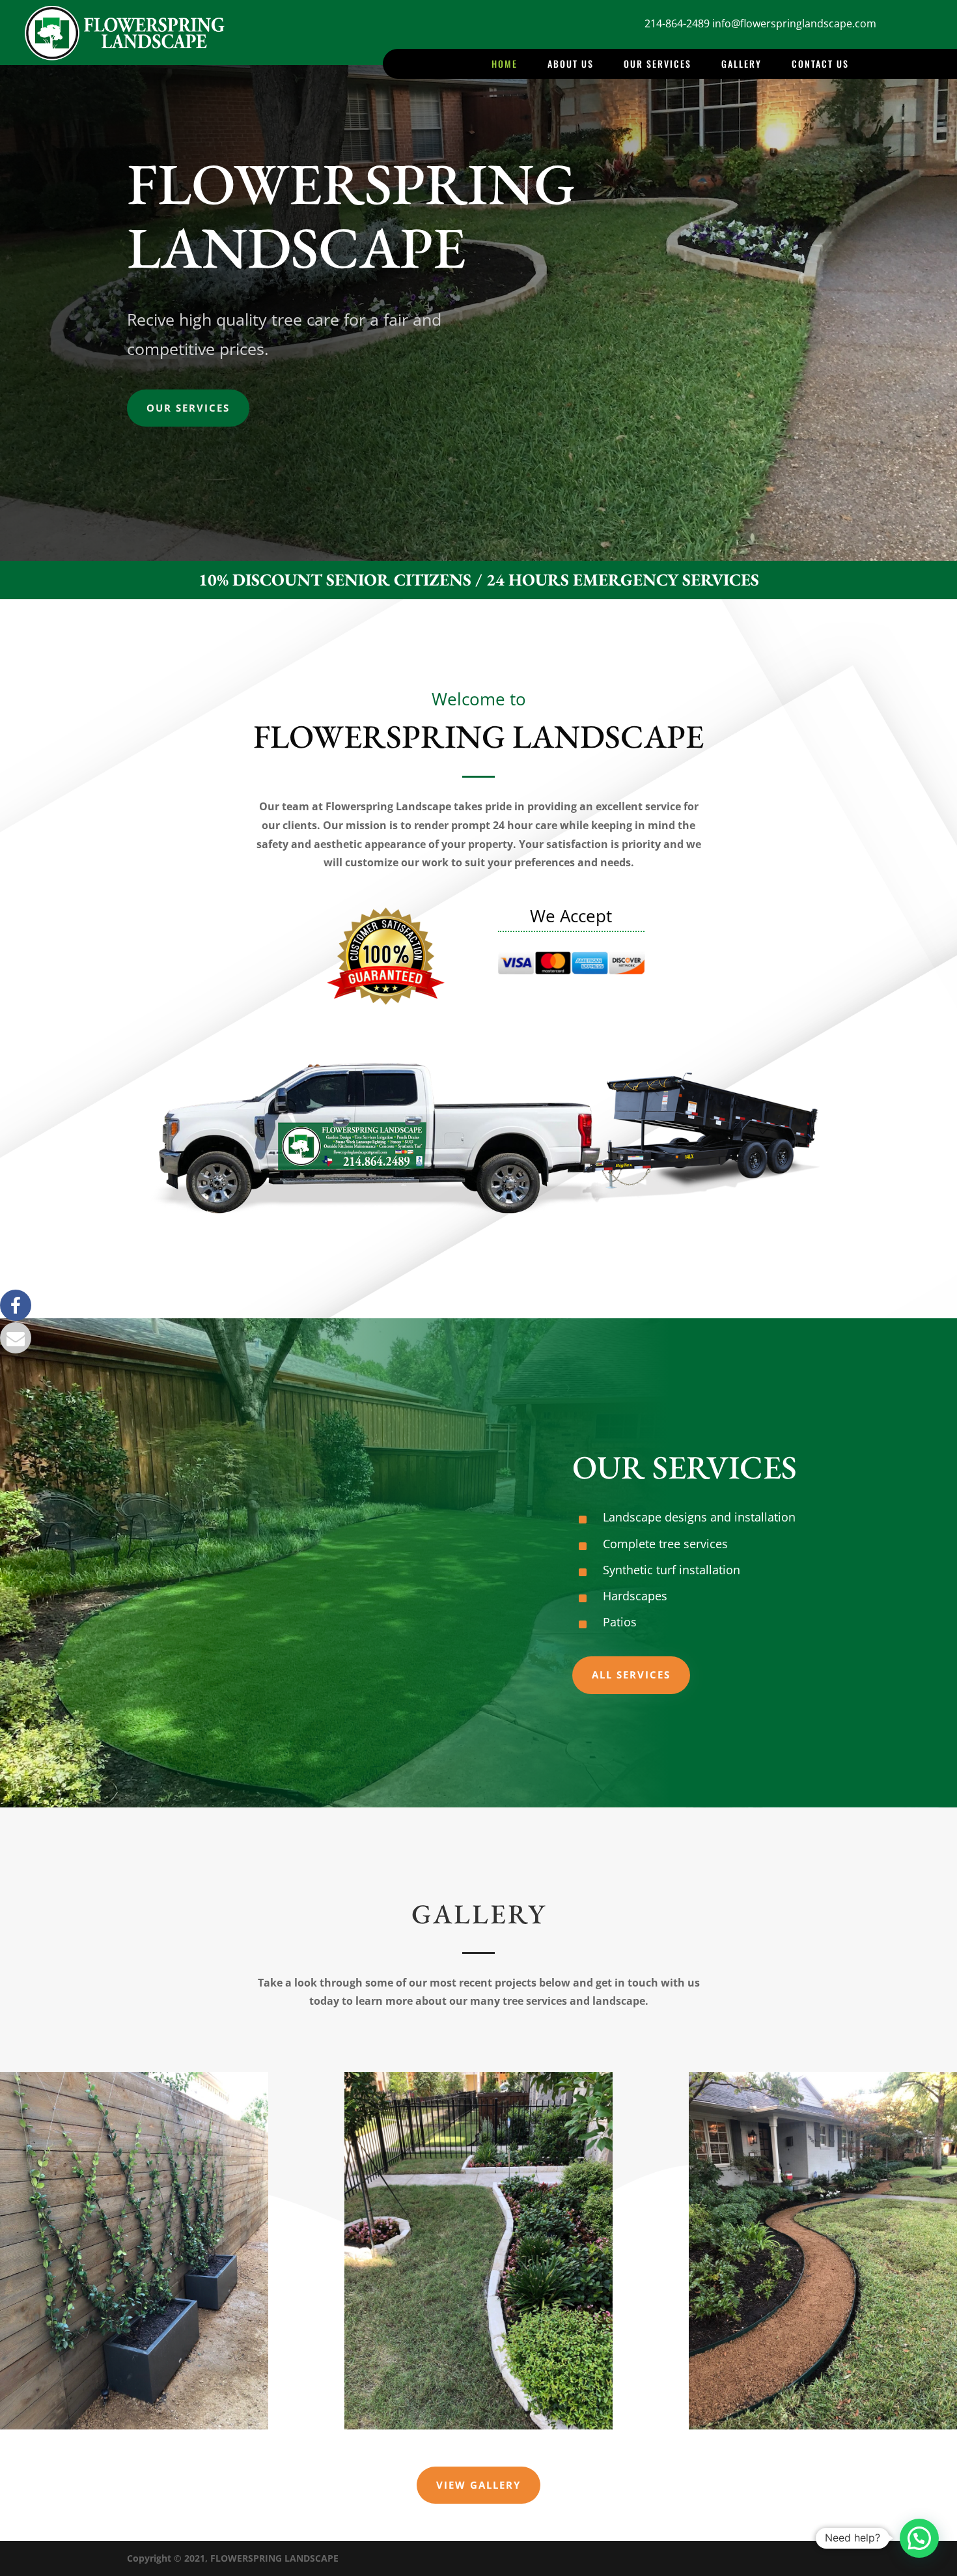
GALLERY (742, 65)
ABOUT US (571, 65)
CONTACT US (820, 65)
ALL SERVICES (631, 1675)
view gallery (478, 2485)
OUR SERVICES (658, 65)
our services (188, 408)
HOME (505, 65)
